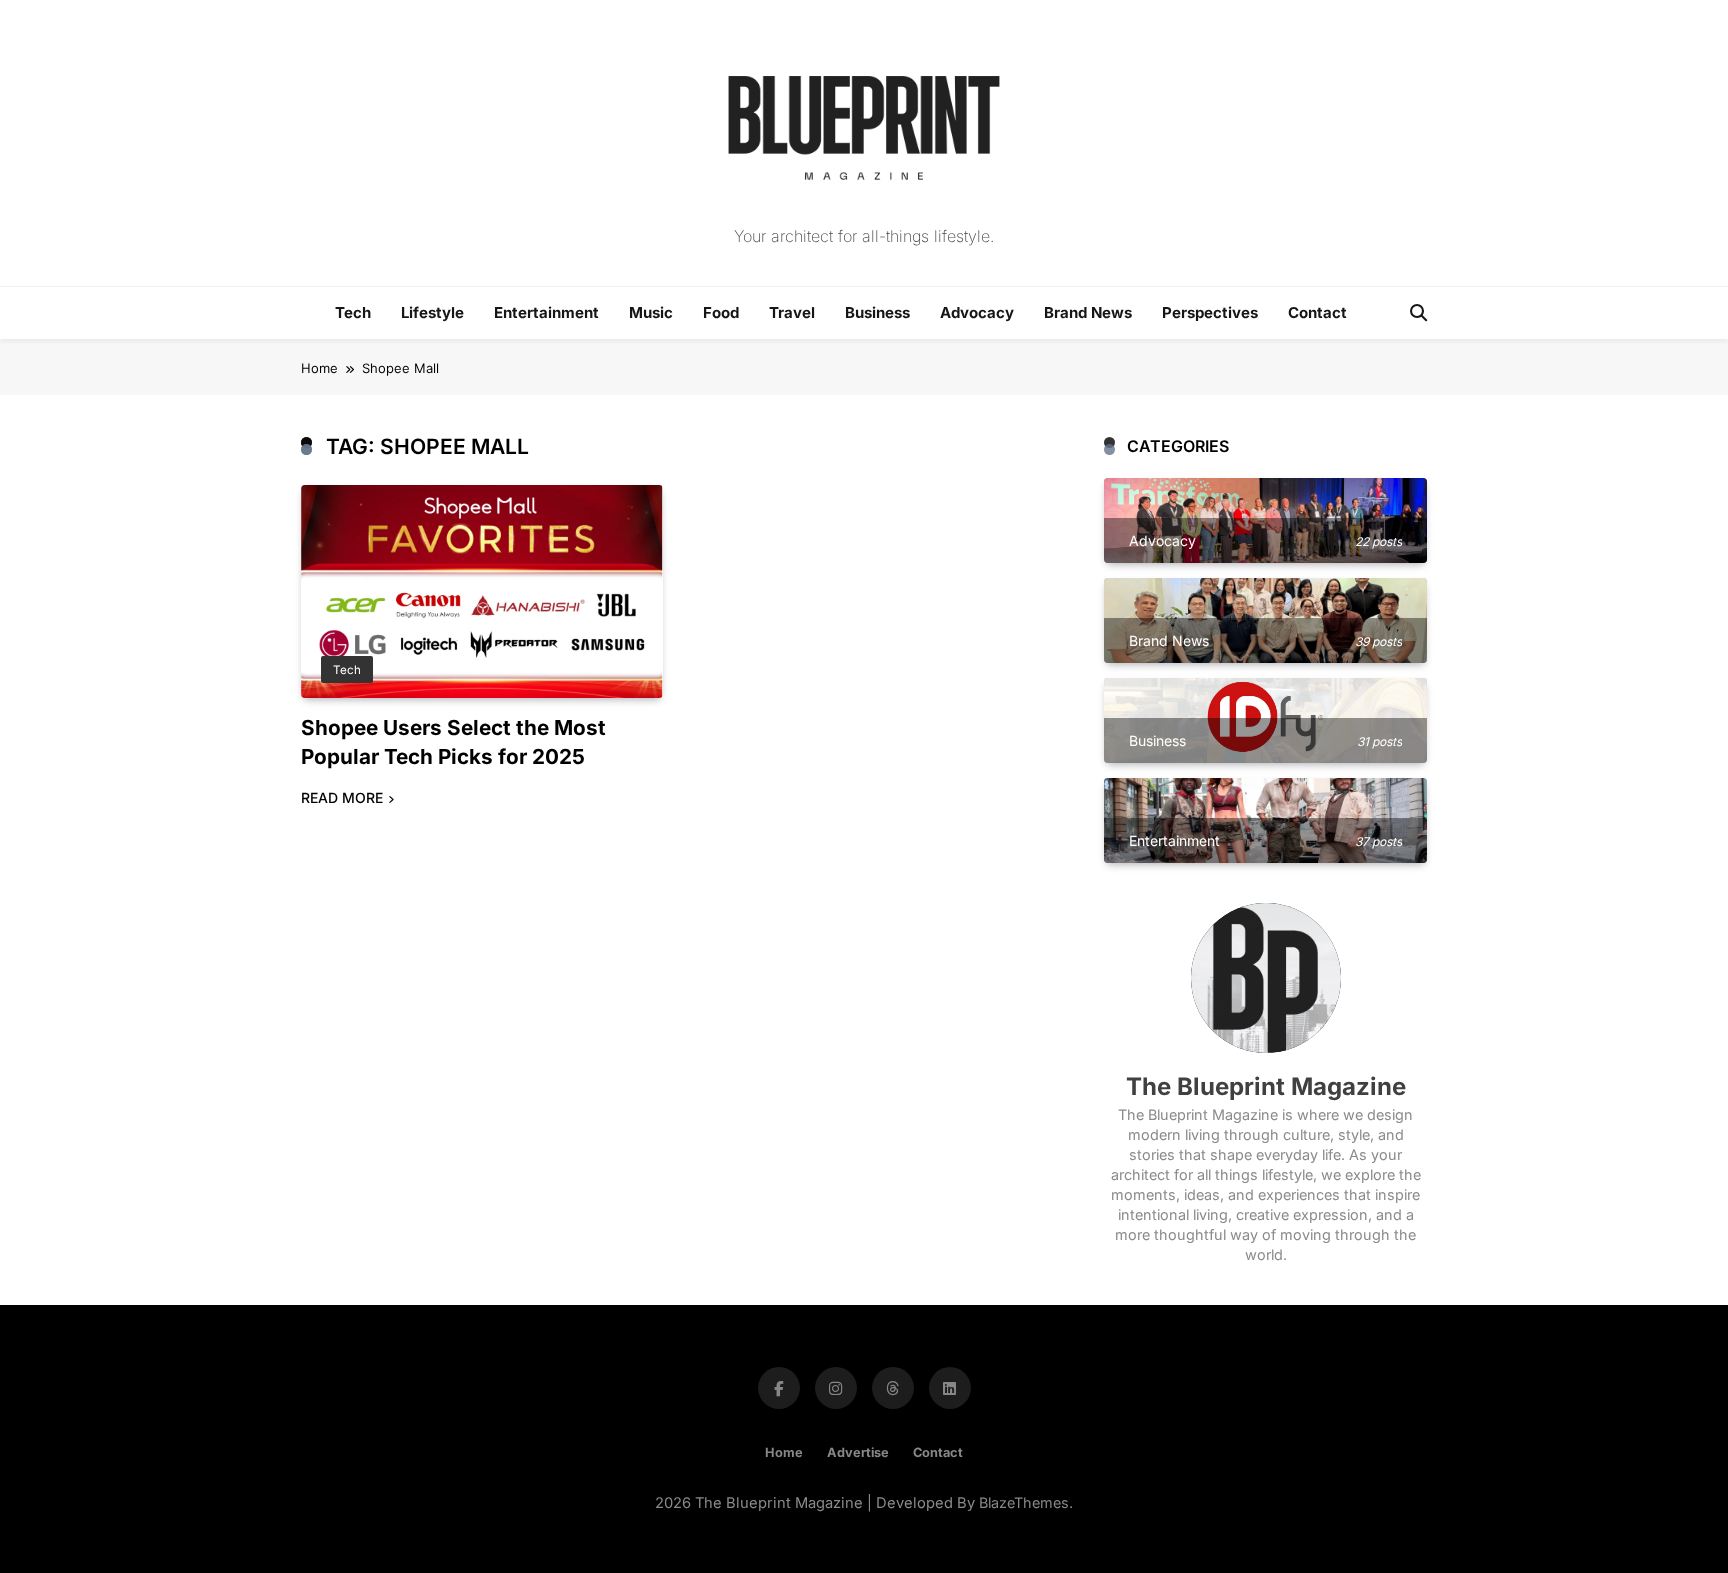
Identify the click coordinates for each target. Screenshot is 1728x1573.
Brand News (1088, 312)
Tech (353, 312)
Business (877, 312)
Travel (792, 312)
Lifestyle (432, 312)
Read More (342, 797)
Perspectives (1210, 312)
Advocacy (977, 312)
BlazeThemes (1024, 1502)
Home (784, 1452)
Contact (1317, 312)
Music (651, 312)
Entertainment (546, 312)
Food (721, 312)
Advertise (858, 1452)
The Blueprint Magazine (1266, 1086)
